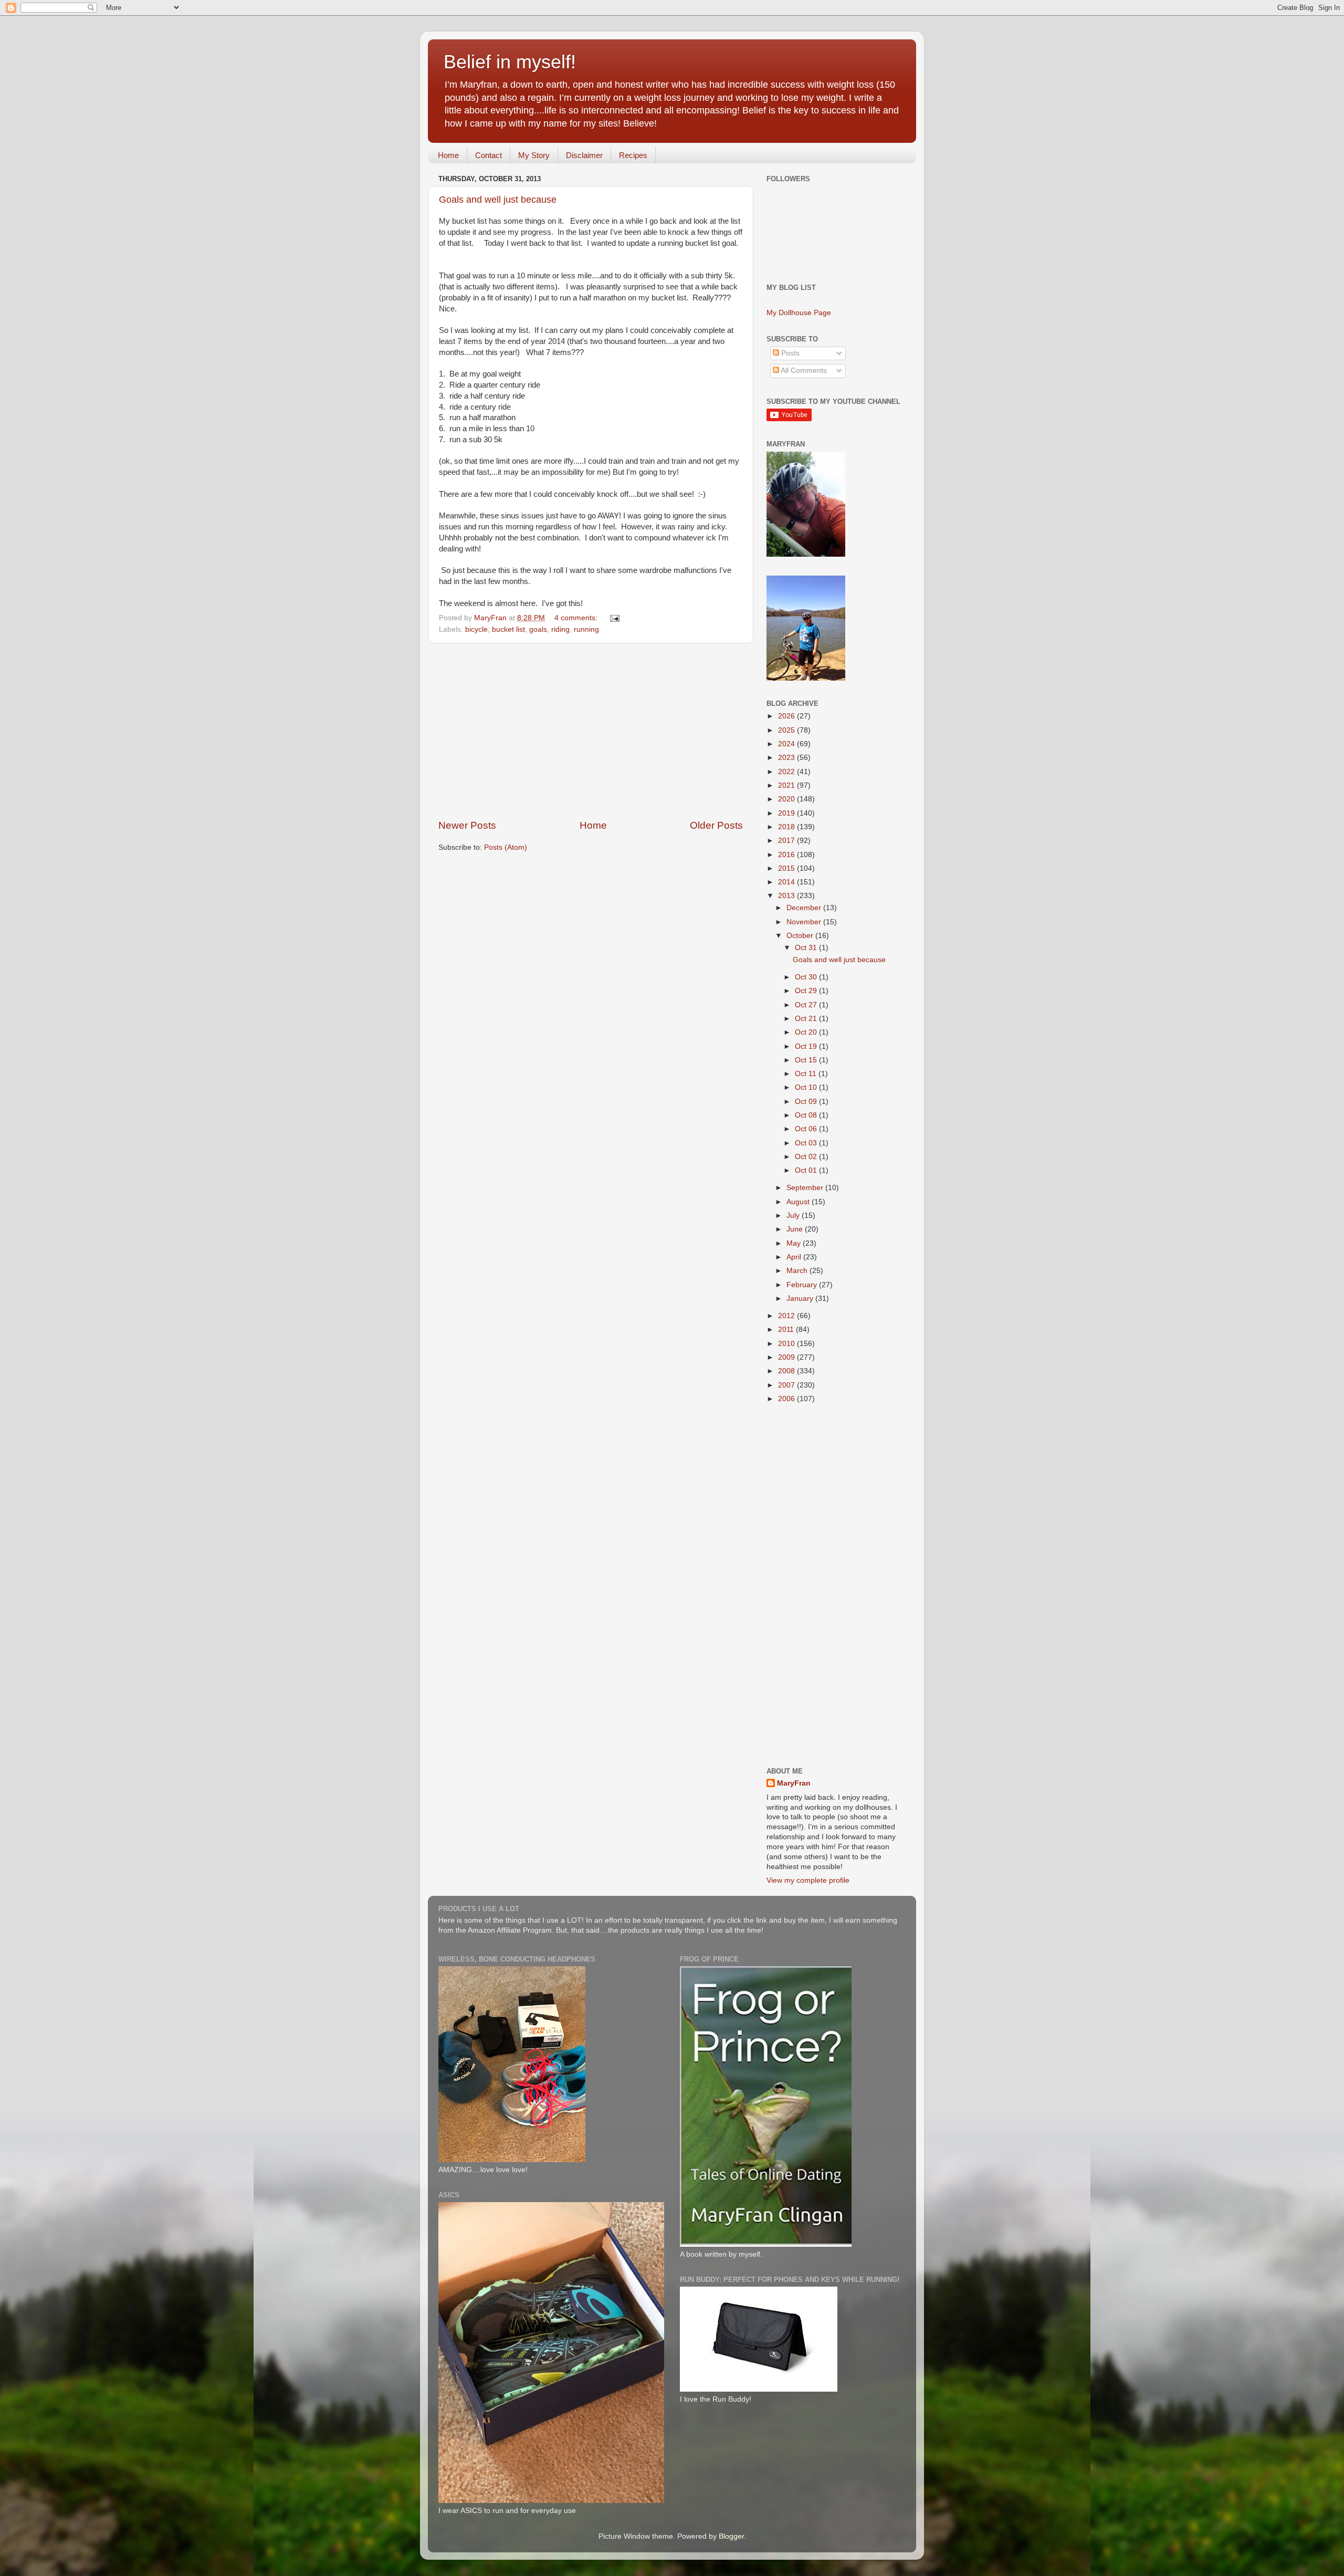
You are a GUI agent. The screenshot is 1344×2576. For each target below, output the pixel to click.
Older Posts (716, 825)
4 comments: (577, 618)
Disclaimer (584, 155)
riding (560, 629)
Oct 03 (807, 1143)
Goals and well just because (498, 200)
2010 (787, 1344)
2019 (787, 813)
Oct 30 (807, 977)
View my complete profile (808, 1880)
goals (538, 629)
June (796, 1229)
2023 (787, 758)
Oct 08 (807, 1115)
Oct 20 (807, 1032)
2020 (787, 799)
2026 (787, 716)
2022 (787, 772)
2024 (787, 744)
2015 (787, 868)
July (794, 1216)
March (798, 1271)
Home (448, 155)
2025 (787, 730)
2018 (787, 827)
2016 (787, 855)
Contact (489, 155)
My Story (534, 155)
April (795, 1257)
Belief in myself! (510, 62)
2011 (787, 1329)
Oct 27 (807, 1005)
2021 (787, 785)
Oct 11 (807, 1074)
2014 (787, 882)
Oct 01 (807, 1170)
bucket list (508, 629)
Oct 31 (807, 948)
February (803, 1285)
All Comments (803, 371)
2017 (787, 841)
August (799, 1202)
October (801, 936)
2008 (787, 1371)
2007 (787, 1385)
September (806, 1188)
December (805, 908)
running (586, 629)
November (805, 922)
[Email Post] (614, 618)
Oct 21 (807, 1019)
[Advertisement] (591, 731)
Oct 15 (807, 1060)
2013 (787, 896)
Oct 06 (807, 1129)
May (795, 1243)
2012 (787, 1316)
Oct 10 (807, 1087)
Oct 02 (807, 1157)
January (801, 1299)
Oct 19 (807, 1046)
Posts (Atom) (506, 847)
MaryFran (794, 1783)
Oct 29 (807, 991)
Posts (789, 353)
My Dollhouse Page (799, 313)
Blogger (731, 2536)
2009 (787, 1357)
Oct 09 (807, 1102)
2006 (787, 1399)
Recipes (633, 155)
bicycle (476, 629)
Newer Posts (467, 825)
